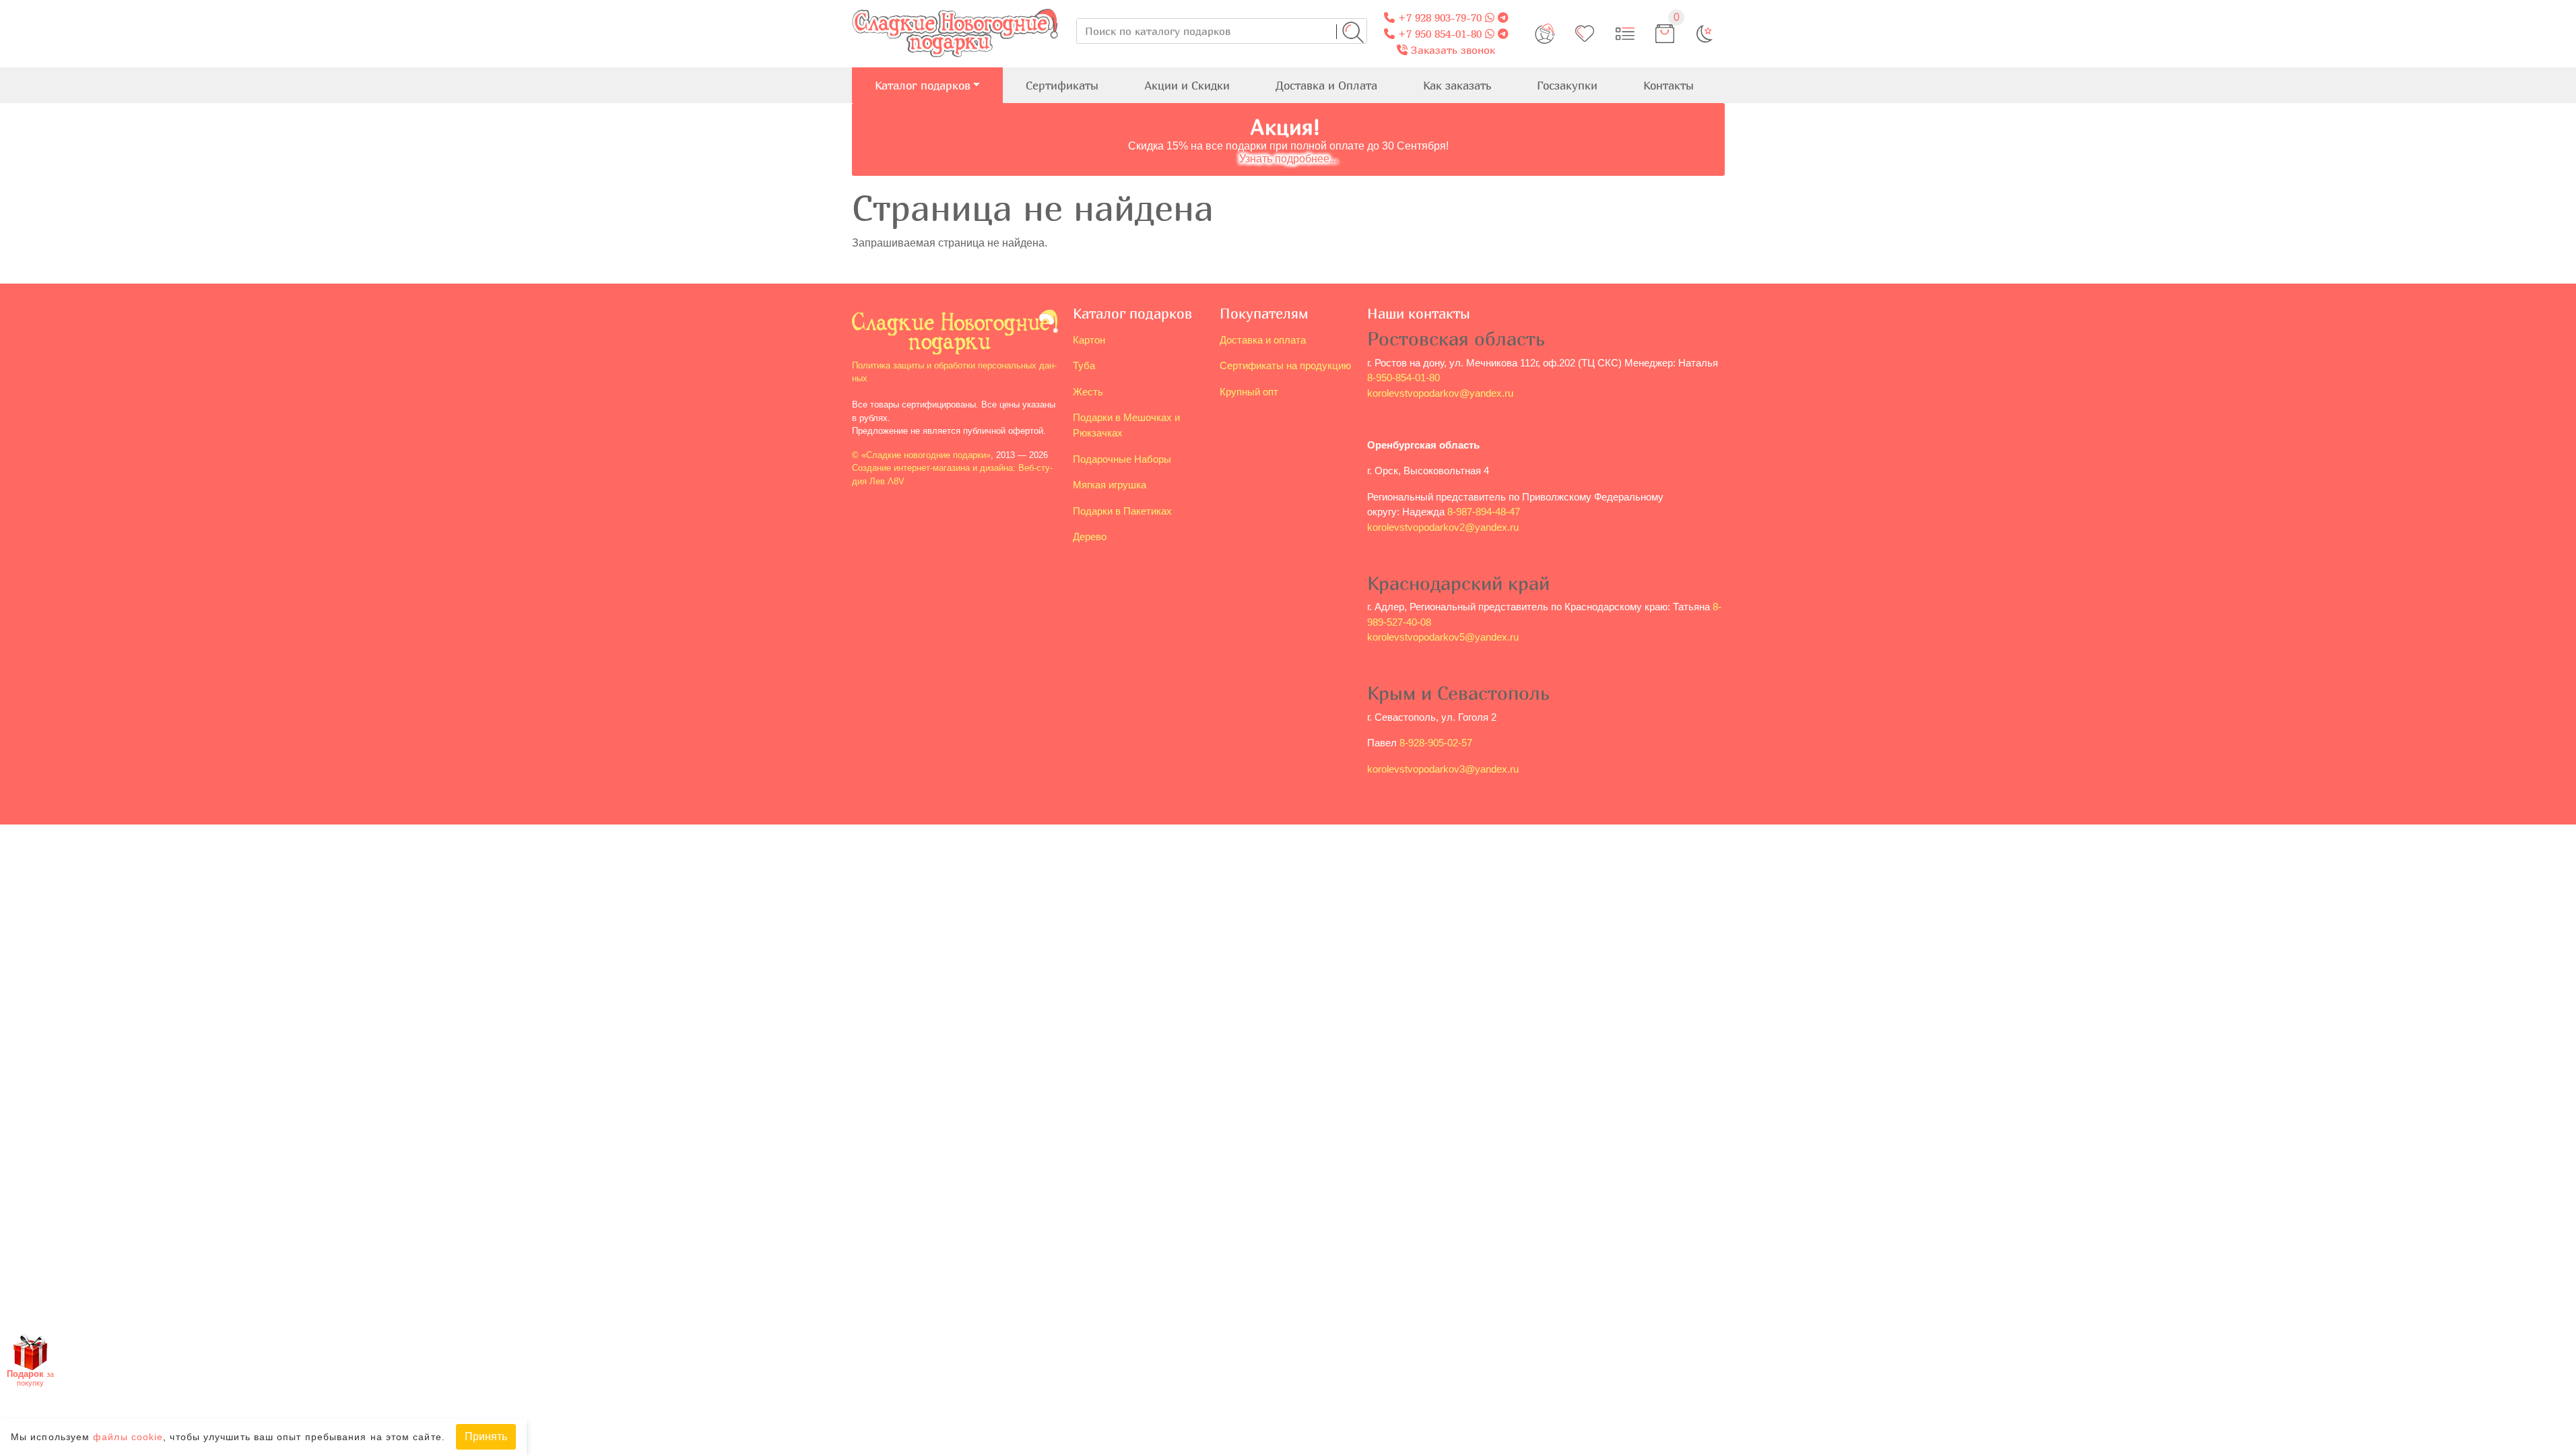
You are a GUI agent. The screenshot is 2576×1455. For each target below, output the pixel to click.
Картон (1089, 340)
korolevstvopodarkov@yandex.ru (1440, 393)
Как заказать (1457, 85)
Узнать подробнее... (1288, 159)
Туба (1084, 365)
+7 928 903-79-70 (1438, 18)
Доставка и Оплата (1326, 85)
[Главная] (955, 8)
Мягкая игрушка (1110, 485)
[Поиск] (1353, 32)
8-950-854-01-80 (1403, 378)
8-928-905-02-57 (1436, 743)
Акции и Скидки (1187, 85)
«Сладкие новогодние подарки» (926, 455)
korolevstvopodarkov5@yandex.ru (1443, 637)
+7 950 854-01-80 (1438, 34)
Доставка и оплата (1263, 340)
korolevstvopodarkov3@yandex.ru (1443, 769)
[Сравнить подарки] (1625, 34)
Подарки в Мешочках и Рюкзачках (1126, 425)
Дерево (1090, 537)
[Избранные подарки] (1585, 34)
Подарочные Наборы (1122, 459)
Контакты (1669, 85)
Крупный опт (1249, 392)
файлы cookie (128, 1437)
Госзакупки (1567, 85)
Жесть (1088, 392)
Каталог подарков (923, 85)
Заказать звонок (1451, 50)
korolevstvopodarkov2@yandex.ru (1443, 527)
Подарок (30, 1378)
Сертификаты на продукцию (1285, 365)
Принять (486, 1436)
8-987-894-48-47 (1484, 512)
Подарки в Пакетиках (1122, 511)
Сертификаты (1062, 85)
